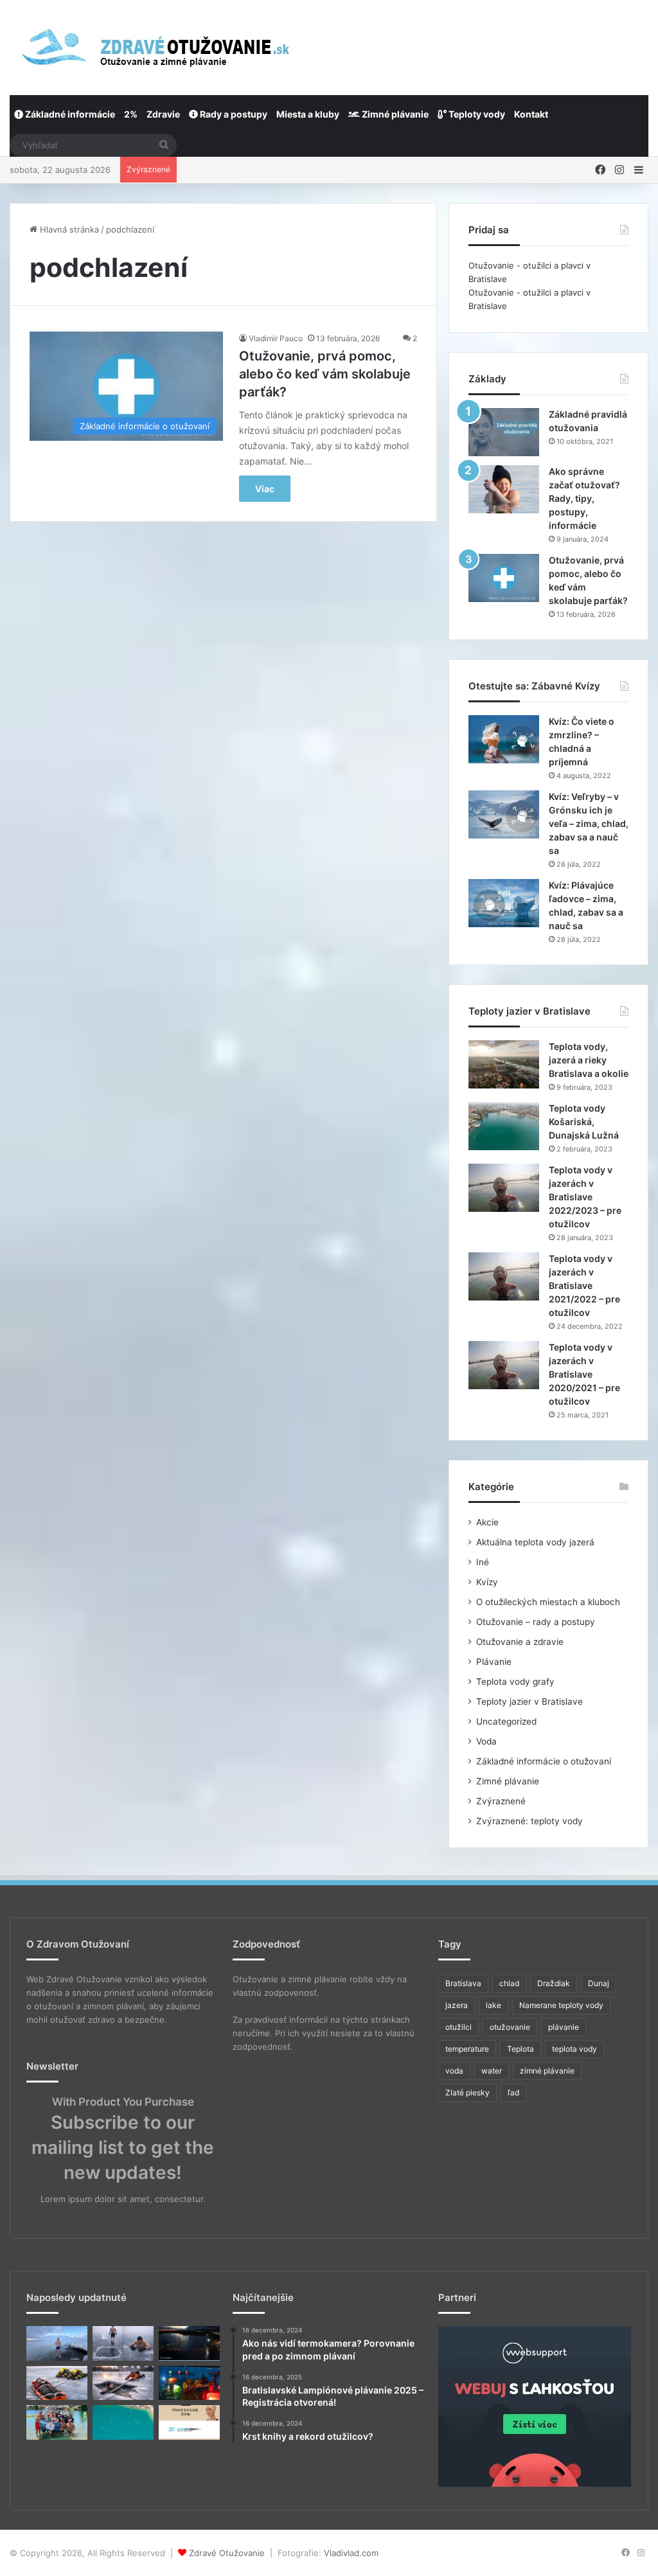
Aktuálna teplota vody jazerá (535, 1542)
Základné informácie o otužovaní (544, 1761)
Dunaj (599, 1983)
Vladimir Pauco (276, 338)
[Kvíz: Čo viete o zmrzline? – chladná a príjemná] (504, 739)
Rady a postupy (233, 114)
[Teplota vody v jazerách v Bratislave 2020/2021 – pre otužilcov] (504, 1365)
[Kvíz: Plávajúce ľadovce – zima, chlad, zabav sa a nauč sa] (504, 903)
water (492, 2071)
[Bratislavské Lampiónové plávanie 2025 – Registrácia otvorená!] (189, 2383)
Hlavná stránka (68, 229)
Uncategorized (506, 1721)
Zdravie (163, 114)
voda (454, 2071)
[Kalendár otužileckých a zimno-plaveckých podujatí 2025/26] (123, 2422)
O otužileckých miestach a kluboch (548, 1602)
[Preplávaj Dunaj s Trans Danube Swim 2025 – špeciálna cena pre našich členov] (189, 2422)
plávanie (564, 2027)
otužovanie (510, 2027)
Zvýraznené (501, 1801)
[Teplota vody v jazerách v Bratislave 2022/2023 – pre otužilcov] (504, 1188)
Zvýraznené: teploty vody (529, 1821)
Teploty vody (476, 114)
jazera (457, 2005)
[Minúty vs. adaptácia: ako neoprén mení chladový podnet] (123, 2343)
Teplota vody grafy (515, 1682)
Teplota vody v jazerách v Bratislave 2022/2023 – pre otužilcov (585, 1197)
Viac (265, 489)
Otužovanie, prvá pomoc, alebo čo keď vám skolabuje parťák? (325, 374)
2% (131, 114)
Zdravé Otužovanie (227, 2553)
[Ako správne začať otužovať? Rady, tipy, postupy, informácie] (504, 489)
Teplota (520, 2049)
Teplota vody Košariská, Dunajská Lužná (584, 1122)
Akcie (487, 1522)
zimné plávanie (547, 2071)
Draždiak (554, 1983)
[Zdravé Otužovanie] (153, 47)
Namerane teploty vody (561, 2005)
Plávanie (494, 1662)
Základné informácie (69, 114)
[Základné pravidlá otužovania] (504, 432)
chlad (509, 1983)
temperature (467, 2049)
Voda (486, 1741)
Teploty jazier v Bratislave (529, 1701)
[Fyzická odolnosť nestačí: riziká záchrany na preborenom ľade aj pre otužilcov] (123, 2383)
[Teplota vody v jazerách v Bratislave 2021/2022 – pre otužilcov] (504, 1276)
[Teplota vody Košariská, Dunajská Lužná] (504, 1126)
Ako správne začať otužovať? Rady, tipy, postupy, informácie (584, 498)
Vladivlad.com (351, 2553)
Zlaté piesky (467, 2092)
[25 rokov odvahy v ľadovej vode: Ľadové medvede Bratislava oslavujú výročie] (57, 2422)
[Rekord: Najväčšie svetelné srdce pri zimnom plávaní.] (189, 2343)
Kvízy (487, 1582)
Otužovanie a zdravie (520, 1642)
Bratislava (463, 1983)
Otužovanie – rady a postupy (536, 1622)
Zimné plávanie (394, 114)
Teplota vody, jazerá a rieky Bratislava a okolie (589, 1060)
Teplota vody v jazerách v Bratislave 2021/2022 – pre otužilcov (584, 1285)
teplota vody (574, 2049)
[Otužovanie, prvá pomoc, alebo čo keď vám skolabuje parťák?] (504, 578)
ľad (513, 2092)
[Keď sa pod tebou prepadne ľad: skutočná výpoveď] (57, 2383)
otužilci (458, 2027)
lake (493, 2005)
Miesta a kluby (308, 114)
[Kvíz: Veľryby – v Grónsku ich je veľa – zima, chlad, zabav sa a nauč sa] (504, 814)
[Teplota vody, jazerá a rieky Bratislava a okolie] (504, 1064)
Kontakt (531, 114)
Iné (483, 1562)
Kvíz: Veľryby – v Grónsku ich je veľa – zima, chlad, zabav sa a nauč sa (589, 823)
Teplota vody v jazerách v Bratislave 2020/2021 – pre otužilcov (584, 1374)
